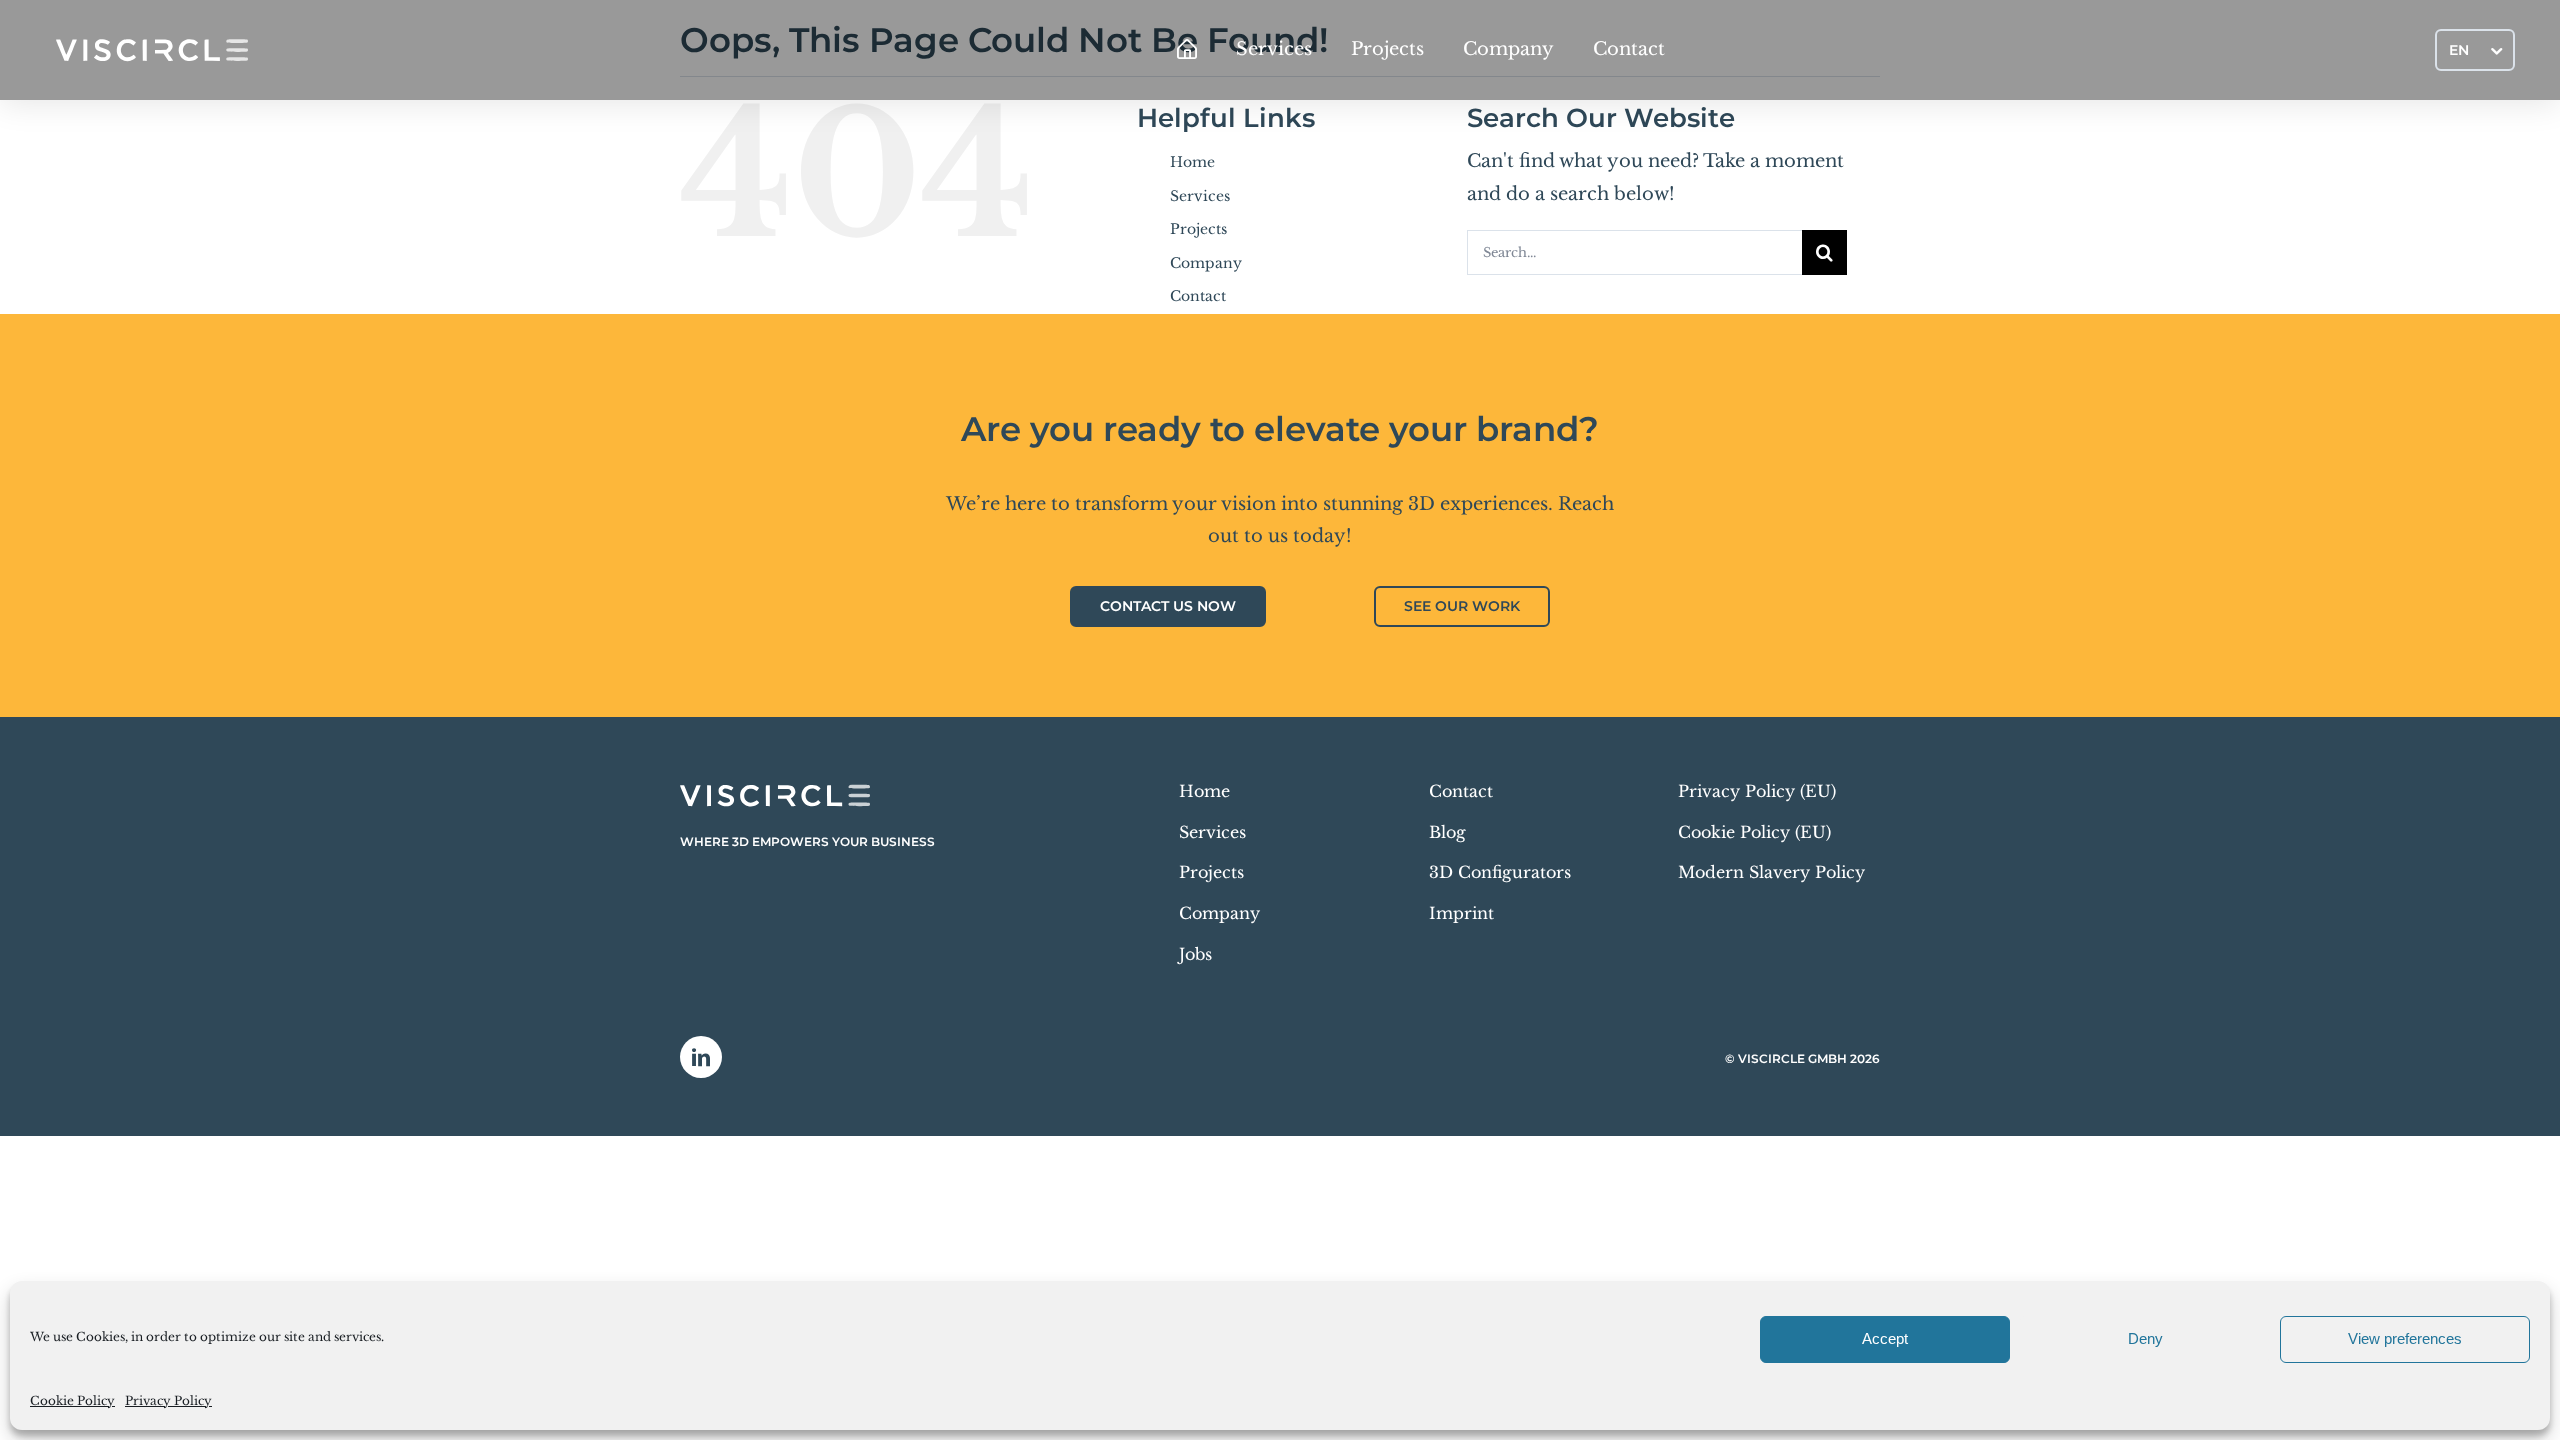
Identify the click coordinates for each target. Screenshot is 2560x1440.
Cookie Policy (72, 1400)
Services (1200, 196)
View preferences (2405, 1338)
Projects (1198, 229)
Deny (2145, 1338)
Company (1206, 263)
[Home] (1187, 50)
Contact (1198, 296)
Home (1192, 162)
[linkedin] (701, 1057)
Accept (1885, 1338)
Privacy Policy (168, 1400)
